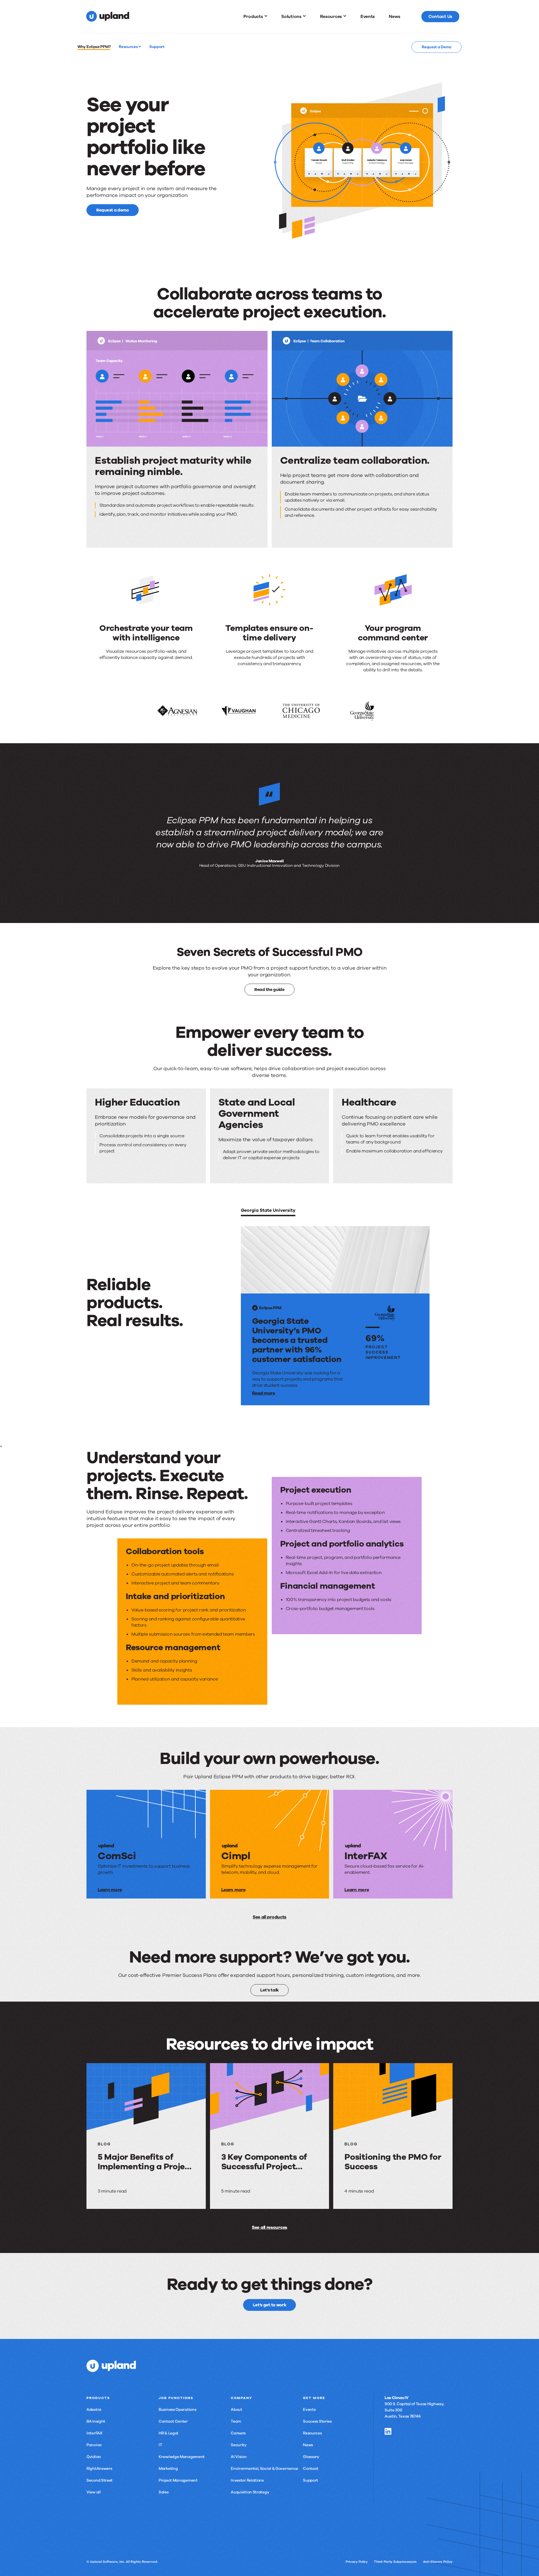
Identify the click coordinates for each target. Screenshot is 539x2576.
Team (236, 2421)
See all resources (269, 2227)
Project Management (178, 2480)
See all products (269, 1917)
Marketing (168, 2469)
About (237, 2410)
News (308, 2445)
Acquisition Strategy (250, 2492)
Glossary (311, 2457)
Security (239, 2445)
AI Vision (239, 2457)
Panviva (94, 2445)
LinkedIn (388, 2431)
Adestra (94, 2410)
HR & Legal (168, 2433)
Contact (311, 2469)
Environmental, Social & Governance (264, 2469)
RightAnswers (99, 2469)
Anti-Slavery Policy (438, 2562)
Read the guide (269, 989)
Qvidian (94, 2457)
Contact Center (173, 2421)
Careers (238, 2433)
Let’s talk (269, 1990)
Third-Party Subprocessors (395, 2562)
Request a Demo (437, 47)
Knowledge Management (182, 2457)
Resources (129, 47)
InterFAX (94, 2433)
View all (94, 2492)
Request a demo (113, 210)
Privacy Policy (357, 2562)
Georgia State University (268, 1210)
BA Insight (96, 2421)
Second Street (100, 2480)
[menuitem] (255, 17)
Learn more (110, 1890)
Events (309, 2410)
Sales (164, 2492)
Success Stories (317, 2421)
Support (310, 2480)
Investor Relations (247, 2480)
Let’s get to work (270, 2305)
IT (160, 2445)
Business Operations (177, 2410)
